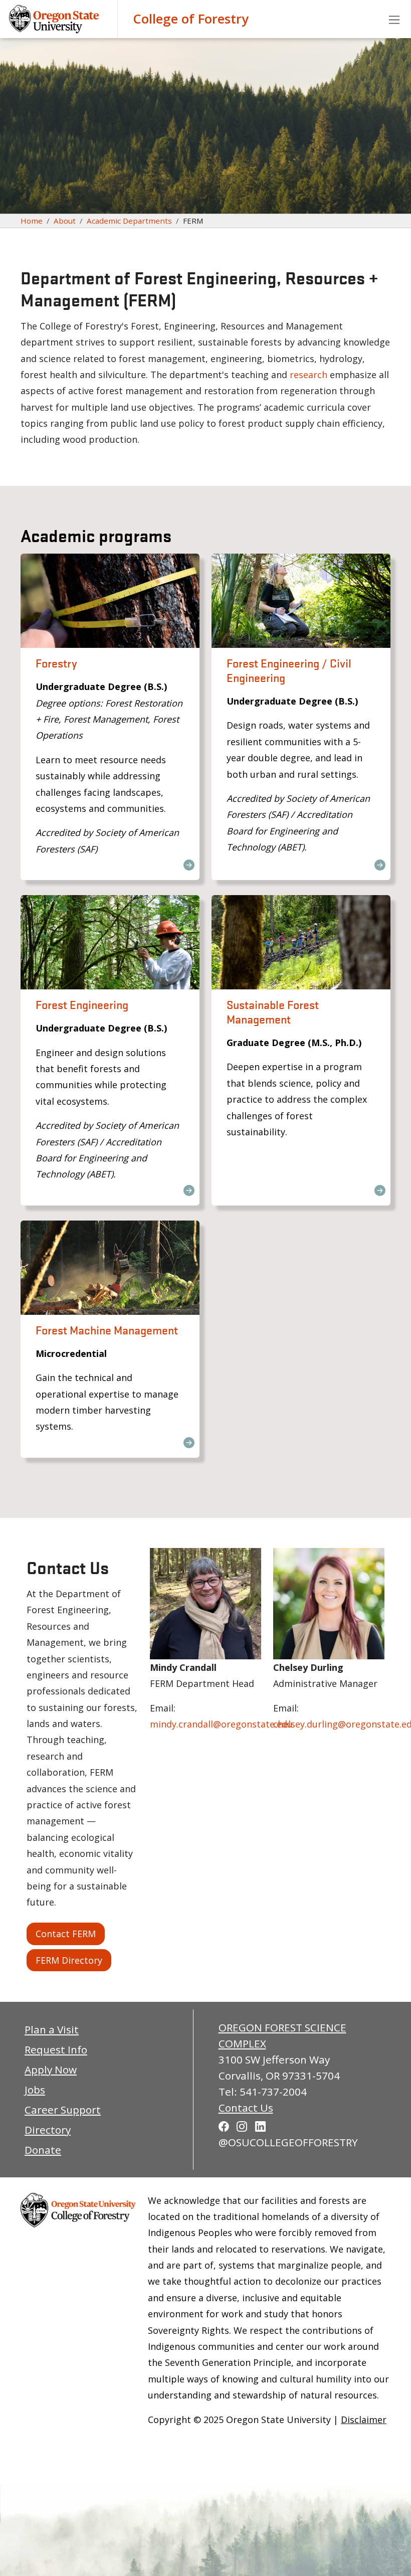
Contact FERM (66, 1934)
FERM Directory (69, 1960)
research (309, 375)
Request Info (56, 2049)
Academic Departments (129, 221)
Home (32, 221)
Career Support (63, 2110)
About (65, 221)
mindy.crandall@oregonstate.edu (221, 1724)
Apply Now (51, 2070)
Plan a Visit (52, 2029)
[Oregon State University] (55, 19)
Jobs (35, 2090)
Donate (43, 2150)
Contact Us (246, 2108)
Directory (48, 2130)
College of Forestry (191, 19)
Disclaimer (364, 2420)
